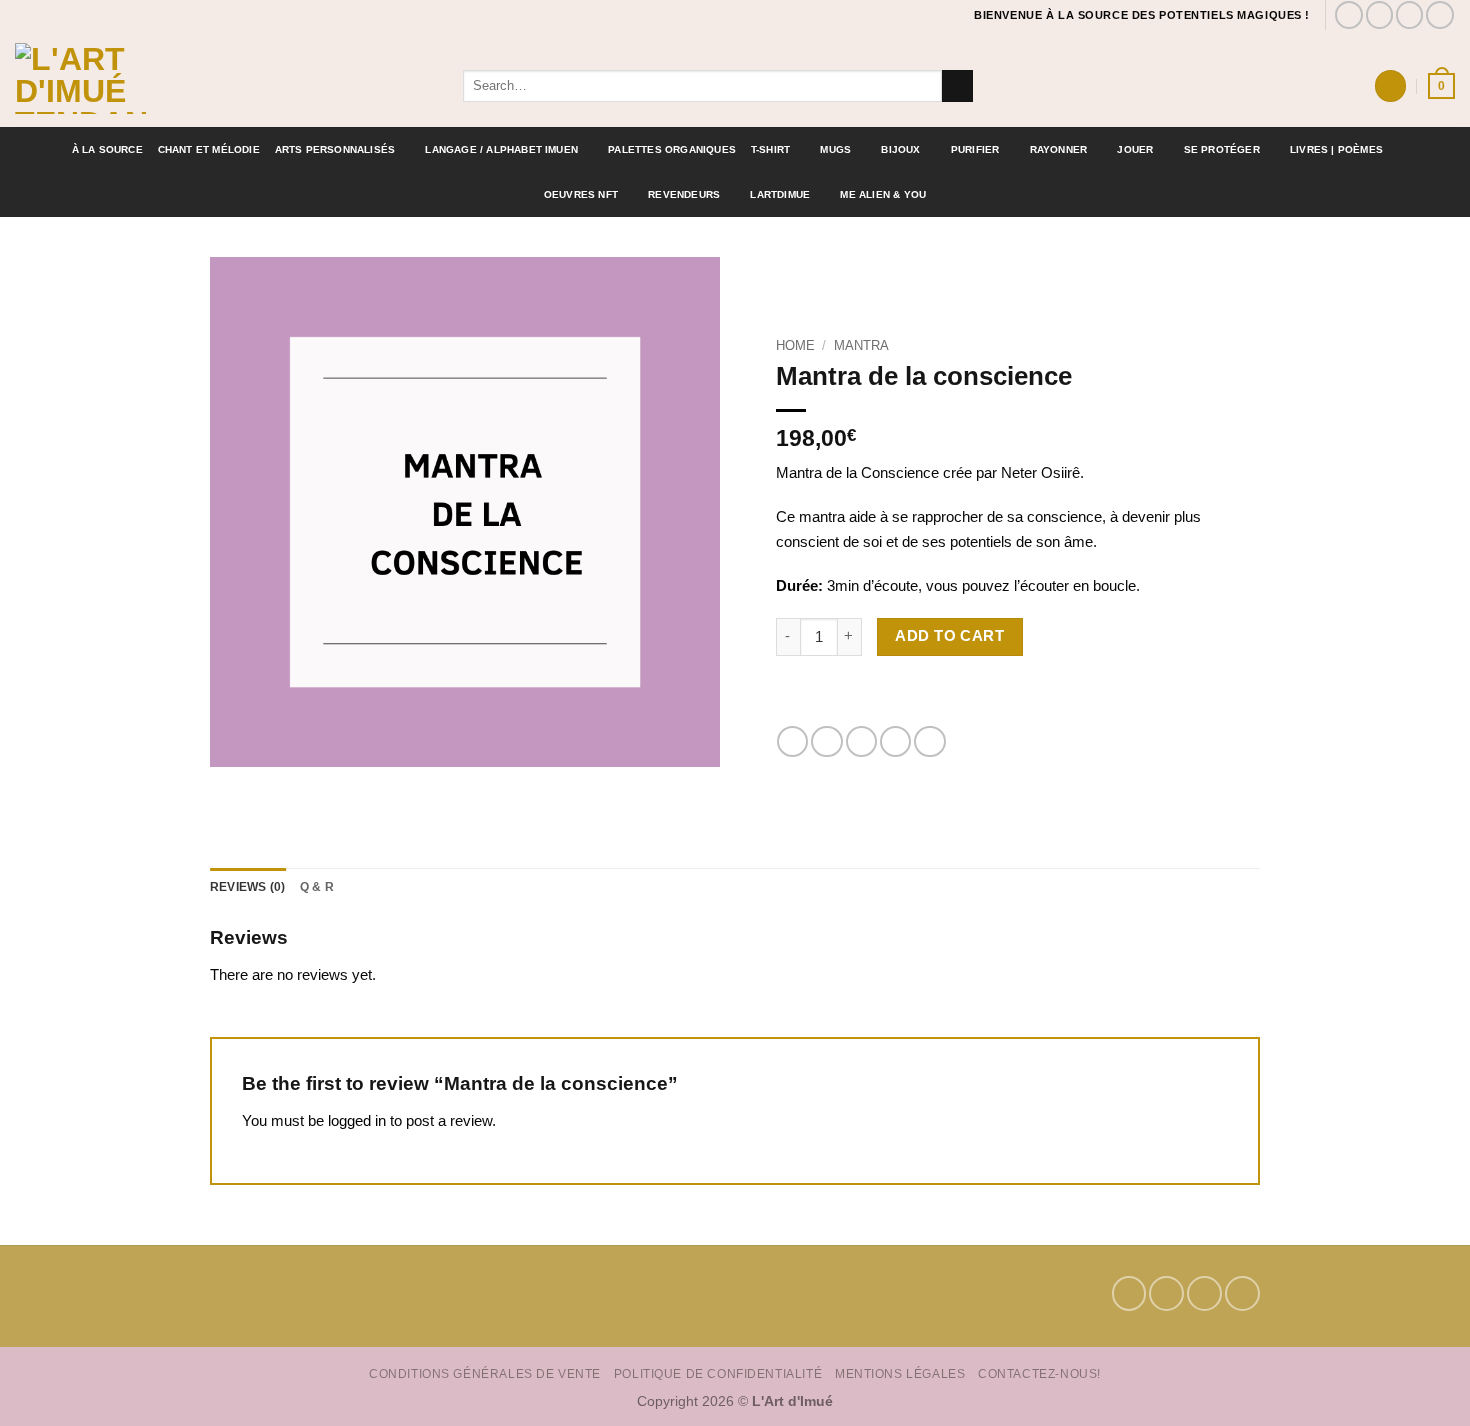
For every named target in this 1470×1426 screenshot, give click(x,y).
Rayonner (1059, 149)
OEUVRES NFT (581, 194)
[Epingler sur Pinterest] (895, 741)
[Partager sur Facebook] (792, 741)
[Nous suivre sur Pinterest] (1410, 15)
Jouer (1135, 149)
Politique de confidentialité (718, 1373)
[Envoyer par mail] (861, 741)
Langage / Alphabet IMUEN (501, 149)
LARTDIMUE (780, 194)
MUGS (835, 149)
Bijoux (900, 149)
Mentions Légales (900, 1373)
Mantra (861, 345)
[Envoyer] (957, 86)
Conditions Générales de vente (485, 1373)
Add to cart (949, 636)
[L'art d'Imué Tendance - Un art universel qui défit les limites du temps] (224, 78)
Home (795, 345)
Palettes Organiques (672, 149)
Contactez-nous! (1039, 1373)
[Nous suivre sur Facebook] (1349, 15)
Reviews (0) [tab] (248, 887)
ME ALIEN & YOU (883, 194)
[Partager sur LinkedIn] (929, 741)
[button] (1390, 85)
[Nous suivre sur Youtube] (1440, 15)
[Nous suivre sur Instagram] (1380, 15)
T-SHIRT (770, 149)
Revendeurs (684, 194)
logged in (357, 1120)
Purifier (975, 149)
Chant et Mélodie (209, 149)
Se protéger (1222, 149)
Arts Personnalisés (335, 149)
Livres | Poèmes (1336, 149)
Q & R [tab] (317, 887)
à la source (107, 149)
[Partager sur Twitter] (826, 741)
